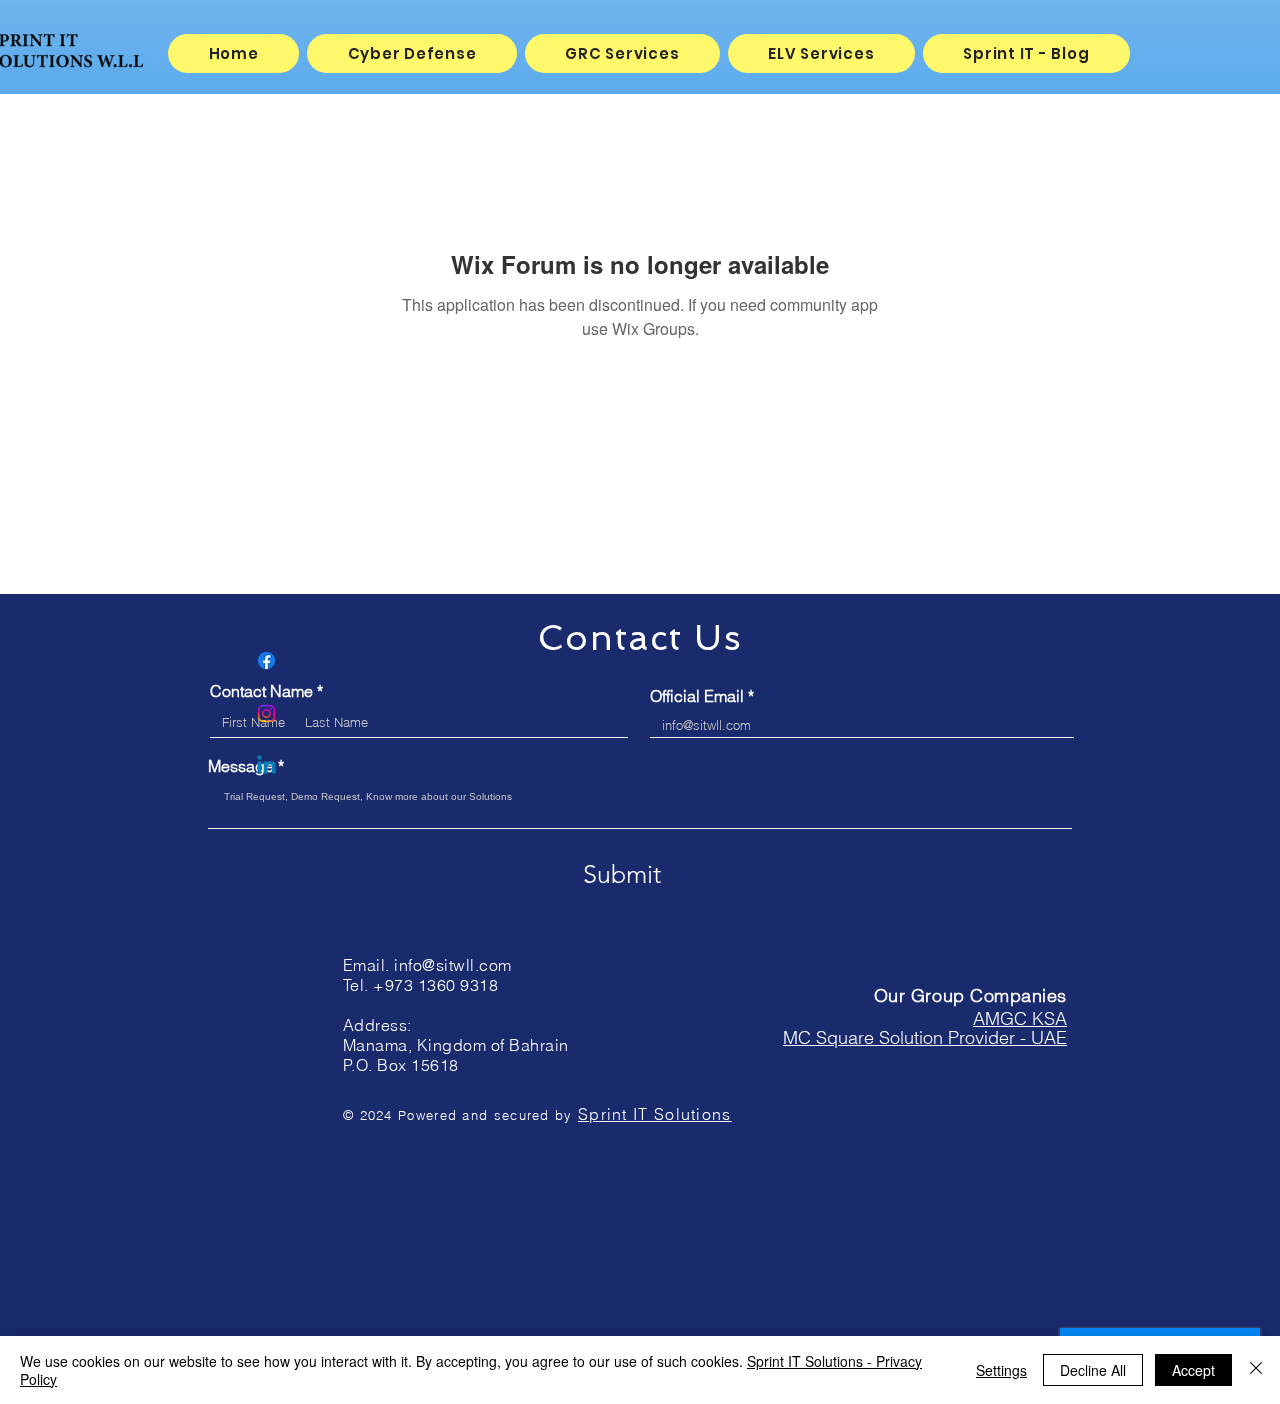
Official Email (697, 696)
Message (241, 766)
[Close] (1256, 1370)
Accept (1193, 1370)
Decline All (1093, 1370)
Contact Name (261, 691)
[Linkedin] (266, 766)
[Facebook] (266, 660)
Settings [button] (1001, 1370)
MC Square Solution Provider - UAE (925, 1037)
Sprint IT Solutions (655, 1114)
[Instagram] (266, 713)
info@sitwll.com (452, 965)
